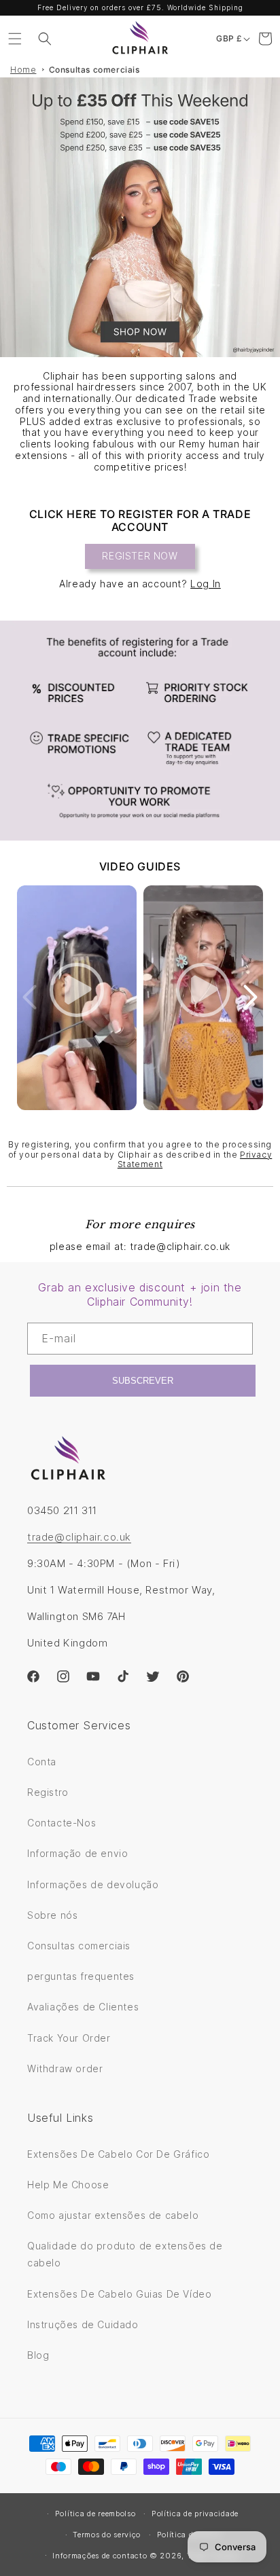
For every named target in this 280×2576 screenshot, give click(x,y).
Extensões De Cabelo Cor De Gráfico (118, 2154)
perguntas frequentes (81, 1976)
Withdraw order (65, 2068)
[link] (140, 731)
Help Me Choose (68, 2185)
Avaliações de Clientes (83, 2007)
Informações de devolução (93, 1884)
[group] (140, 217)
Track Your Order (69, 2038)
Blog (38, 2355)
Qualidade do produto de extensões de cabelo (125, 2254)
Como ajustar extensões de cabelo (113, 2215)
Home (23, 70)
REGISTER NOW (140, 556)
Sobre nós (52, 1915)
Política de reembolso (95, 2514)
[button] (15, 39)
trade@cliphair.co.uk (79, 1537)
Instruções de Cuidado (83, 2324)
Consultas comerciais (94, 70)
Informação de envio (77, 1853)
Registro (48, 1792)
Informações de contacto (100, 2556)
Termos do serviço (107, 2535)
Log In (206, 584)
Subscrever (143, 1381)
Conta (42, 1762)
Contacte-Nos (62, 1823)
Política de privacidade (195, 2514)
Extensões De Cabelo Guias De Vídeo (119, 2294)
